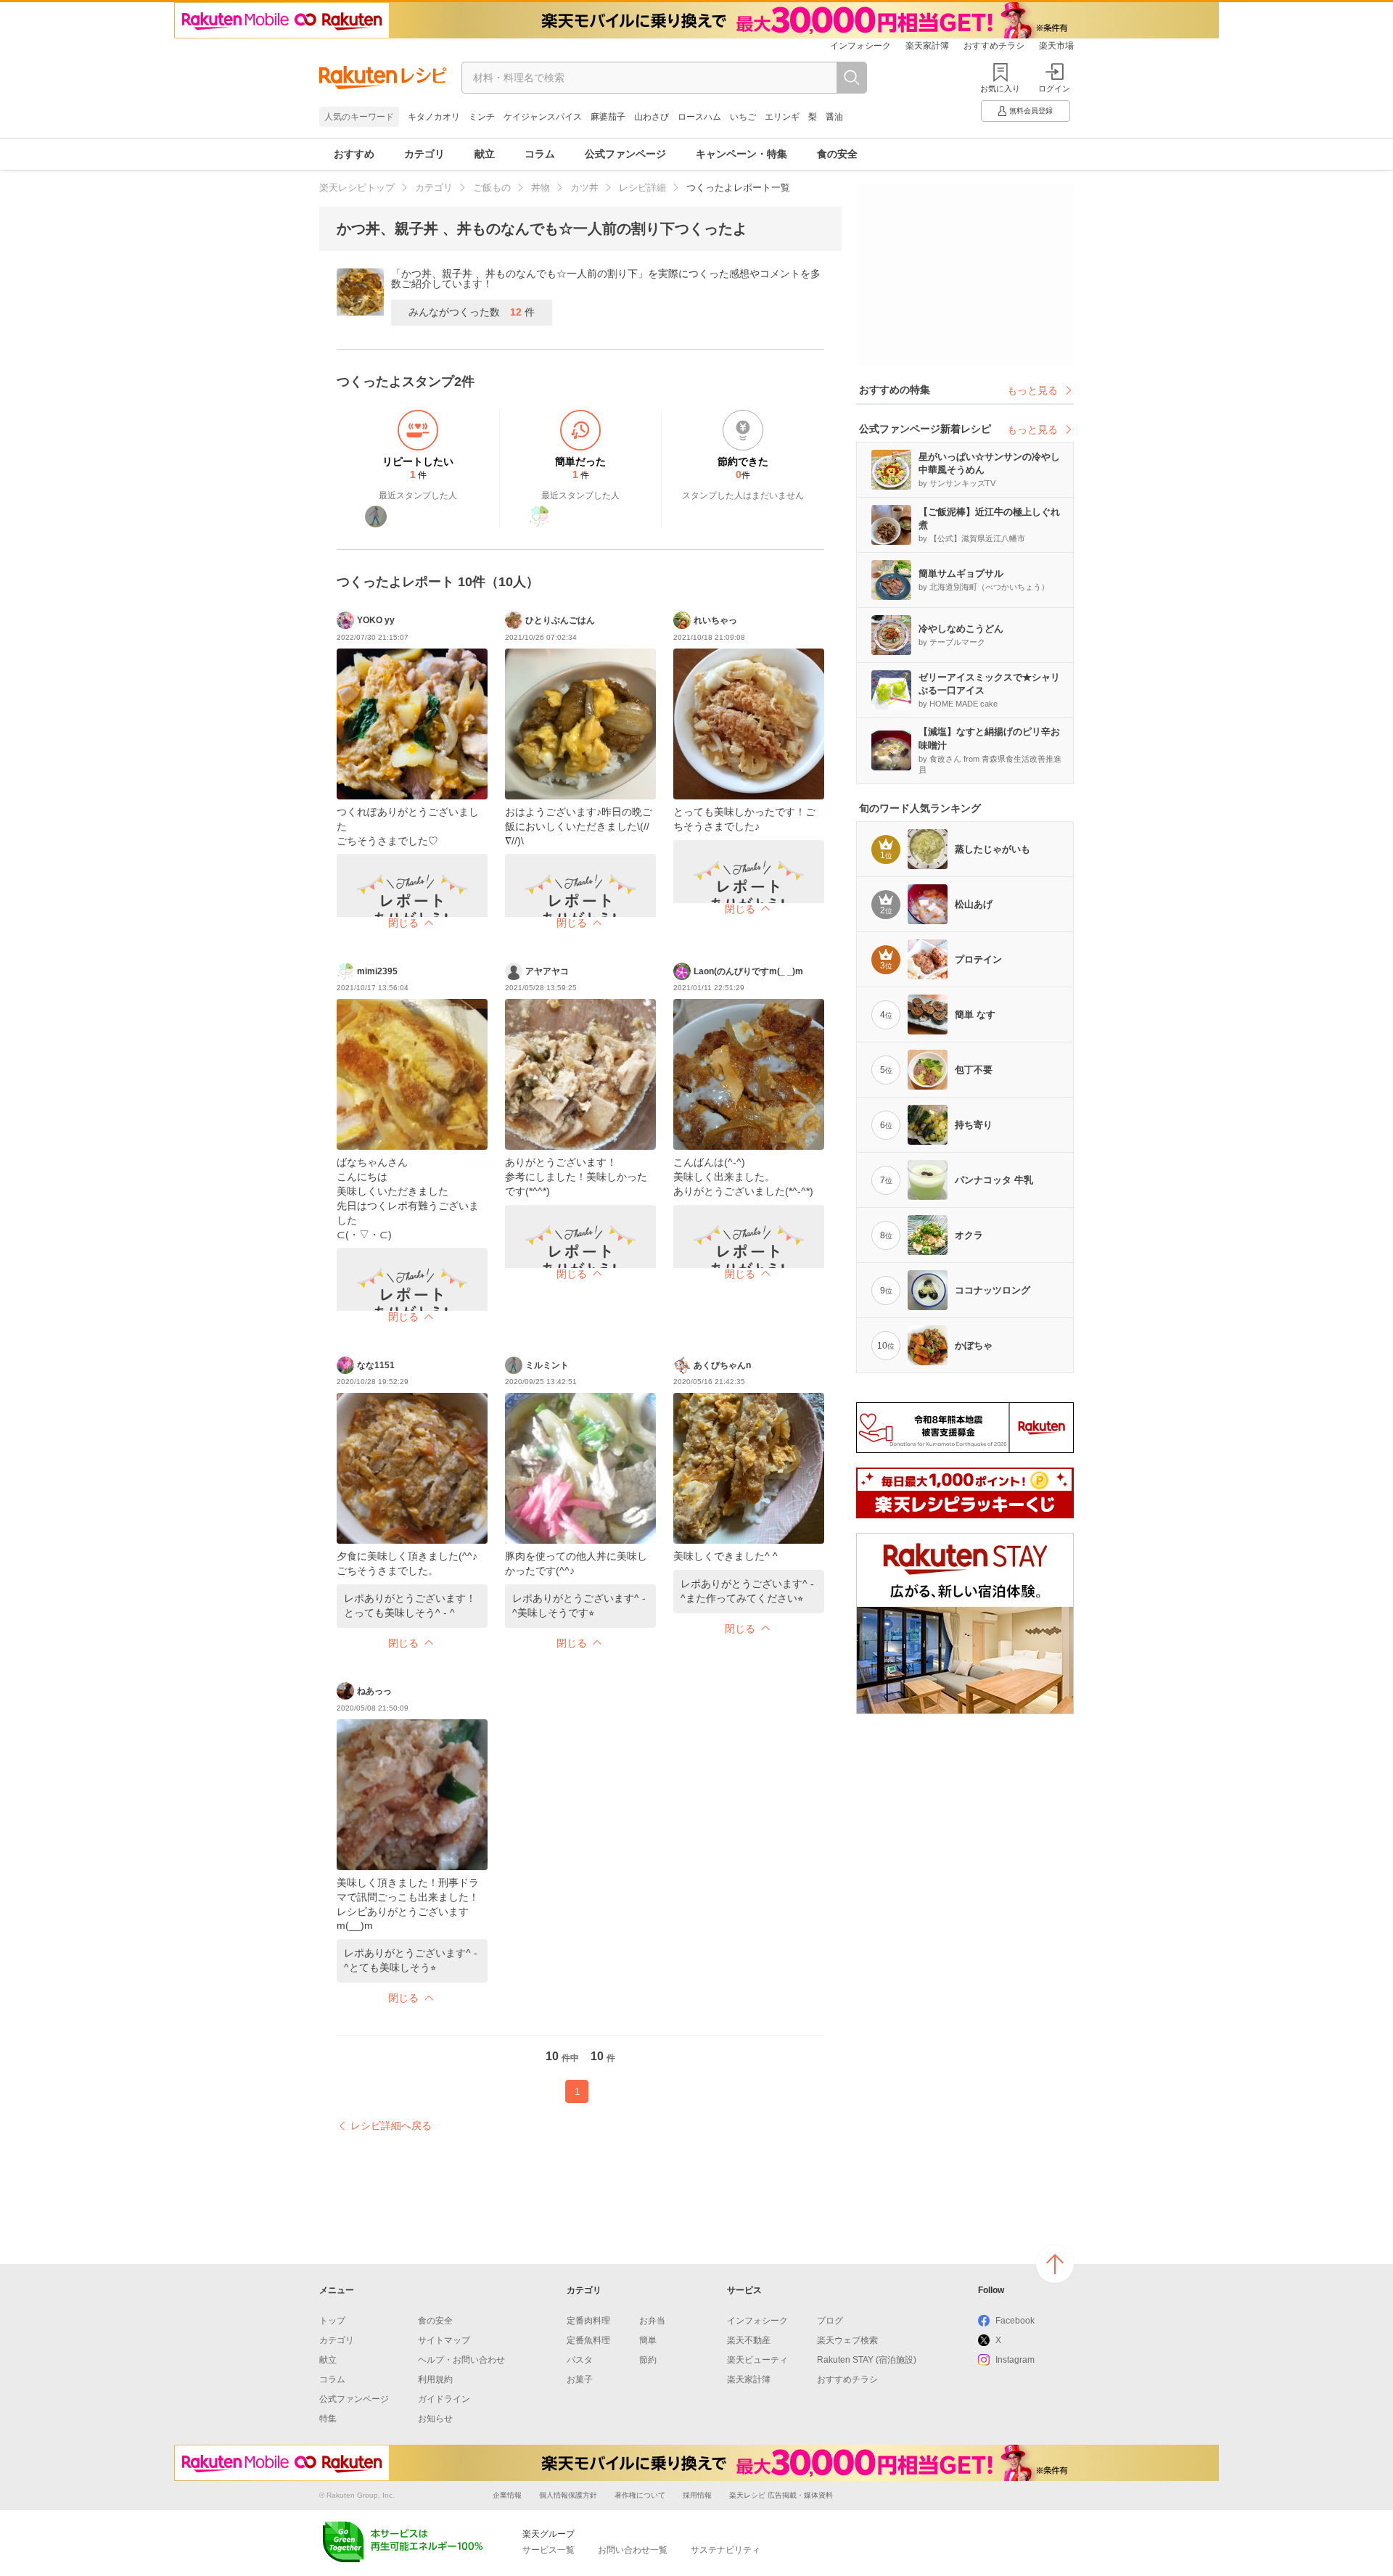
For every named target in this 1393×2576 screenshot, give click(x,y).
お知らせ (435, 2419)
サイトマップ (444, 2340)
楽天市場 (1056, 46)
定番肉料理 (588, 2321)
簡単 (648, 2340)
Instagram (1015, 2360)
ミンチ (482, 117)
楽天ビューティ (757, 2360)
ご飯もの (492, 188)
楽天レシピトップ (357, 188)
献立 (485, 154)
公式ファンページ (625, 154)
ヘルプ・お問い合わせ (461, 2360)
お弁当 (652, 2321)
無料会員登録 (1031, 111)
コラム (540, 154)
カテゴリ (424, 154)
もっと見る (1032, 390)
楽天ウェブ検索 (847, 2340)
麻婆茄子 (608, 117)
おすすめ (354, 154)
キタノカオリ (434, 117)
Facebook (1015, 2321)
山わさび (652, 117)
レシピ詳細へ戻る (391, 2126)
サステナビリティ (726, 2550)
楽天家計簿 (927, 46)
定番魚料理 (588, 2340)
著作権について (640, 2495)
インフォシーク (860, 46)
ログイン (1054, 89)
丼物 (541, 188)
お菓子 (580, 2379)
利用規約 (435, 2379)
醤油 (834, 117)
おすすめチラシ (994, 46)
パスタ (580, 2360)
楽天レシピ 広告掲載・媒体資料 (781, 2495)
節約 (648, 2360)
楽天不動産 (749, 2340)
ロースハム (699, 117)
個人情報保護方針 (568, 2495)
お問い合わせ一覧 (633, 2550)
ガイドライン (444, 2399)
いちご (743, 117)
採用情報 (697, 2495)
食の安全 (837, 154)
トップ (332, 2321)
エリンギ (782, 117)
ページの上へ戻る (1055, 2264)
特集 (328, 2419)
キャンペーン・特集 (741, 154)
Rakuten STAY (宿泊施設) (867, 2360)
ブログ (830, 2321)
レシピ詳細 (642, 188)
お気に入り (1000, 89)
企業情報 (507, 2495)
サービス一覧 (548, 2550)
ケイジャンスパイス (543, 117)
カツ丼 (584, 188)
